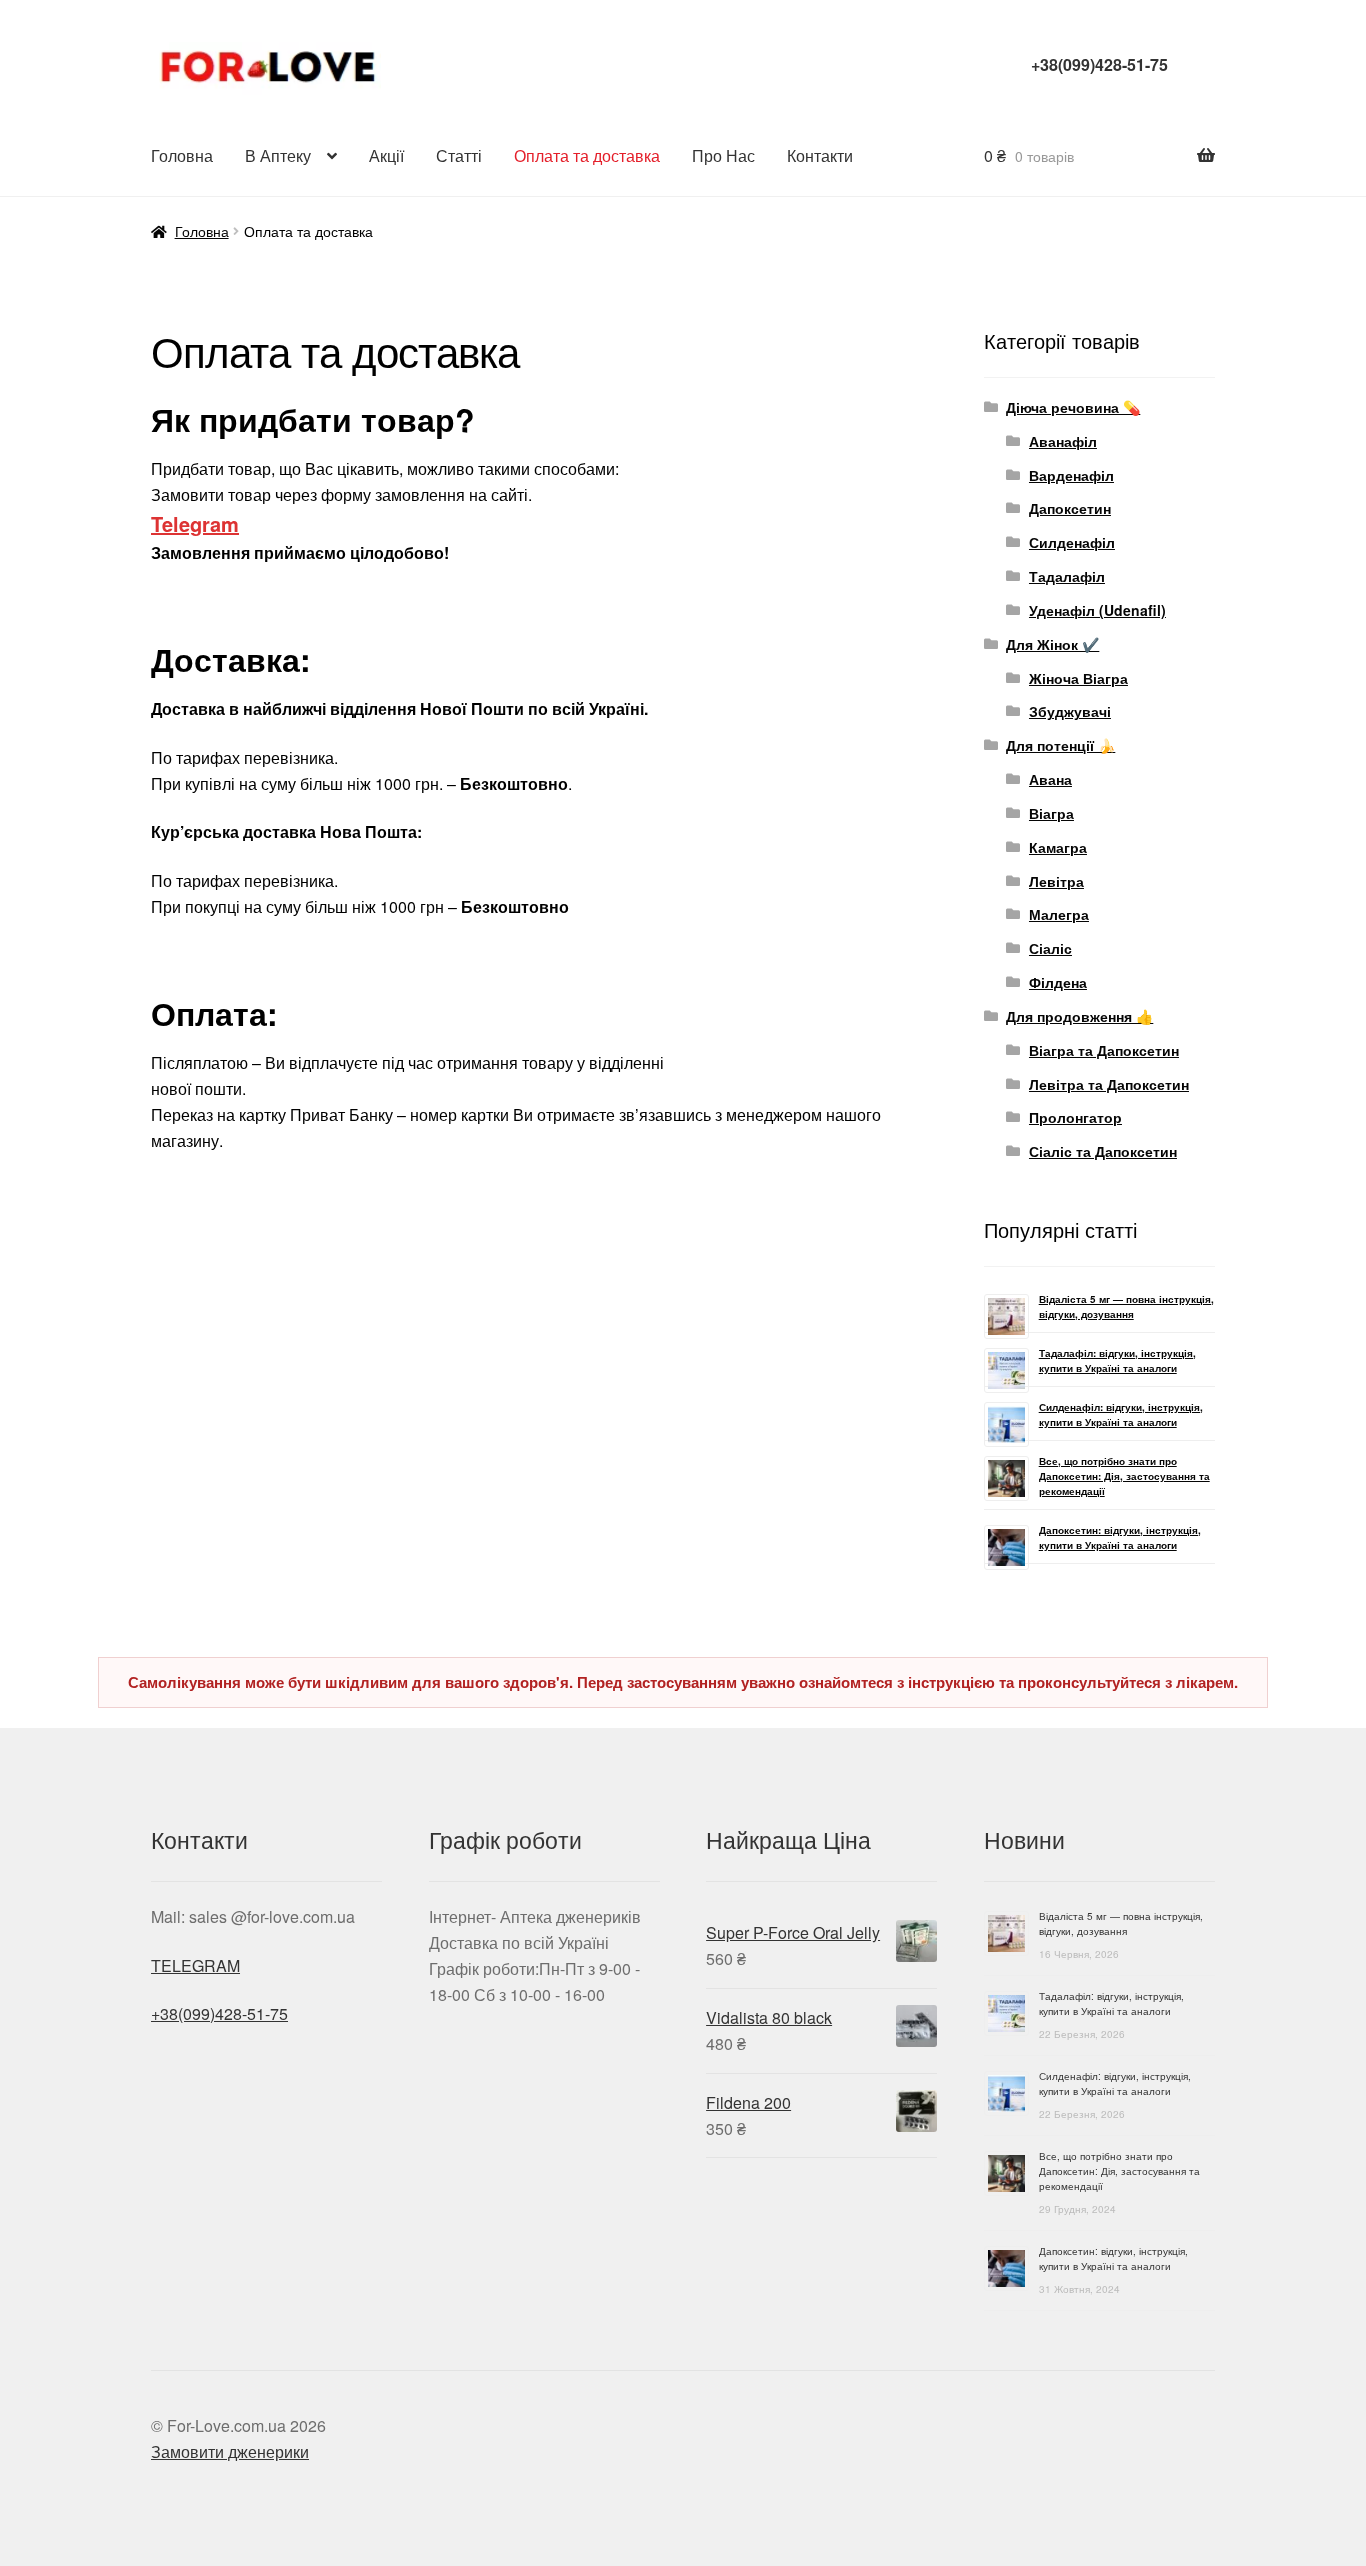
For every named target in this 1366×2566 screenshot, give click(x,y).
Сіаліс (1050, 948)
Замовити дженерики (230, 2451)
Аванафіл (1063, 441)
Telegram (195, 523)
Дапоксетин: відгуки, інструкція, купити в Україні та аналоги (1120, 1537)
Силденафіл (1072, 542)
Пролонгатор (1075, 1117)
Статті (459, 155)
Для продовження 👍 (1079, 1016)
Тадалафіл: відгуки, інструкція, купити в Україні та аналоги (1117, 1360)
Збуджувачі (1070, 711)
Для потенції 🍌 (1060, 745)
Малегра (1059, 914)
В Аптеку (278, 155)
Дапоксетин (1070, 508)
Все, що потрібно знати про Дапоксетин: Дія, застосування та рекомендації (1124, 1476)
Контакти (820, 155)
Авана (1050, 779)
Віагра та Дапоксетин (1104, 1050)
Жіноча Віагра (1078, 678)
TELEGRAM (195, 1965)
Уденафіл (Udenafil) (1097, 610)
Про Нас (723, 155)
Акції (386, 155)
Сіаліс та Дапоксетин (1103, 1151)
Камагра (1058, 847)
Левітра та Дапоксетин (1109, 1084)
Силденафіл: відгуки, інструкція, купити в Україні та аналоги (1121, 1414)
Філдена (1058, 982)
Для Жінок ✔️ (1052, 644)
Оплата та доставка (587, 155)
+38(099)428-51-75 (1099, 64)
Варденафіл (1071, 475)
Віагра (1051, 813)
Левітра (1056, 881)
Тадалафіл (1067, 576)
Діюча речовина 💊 (1073, 407)
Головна (182, 155)
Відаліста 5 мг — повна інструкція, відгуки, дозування (1126, 1306)
